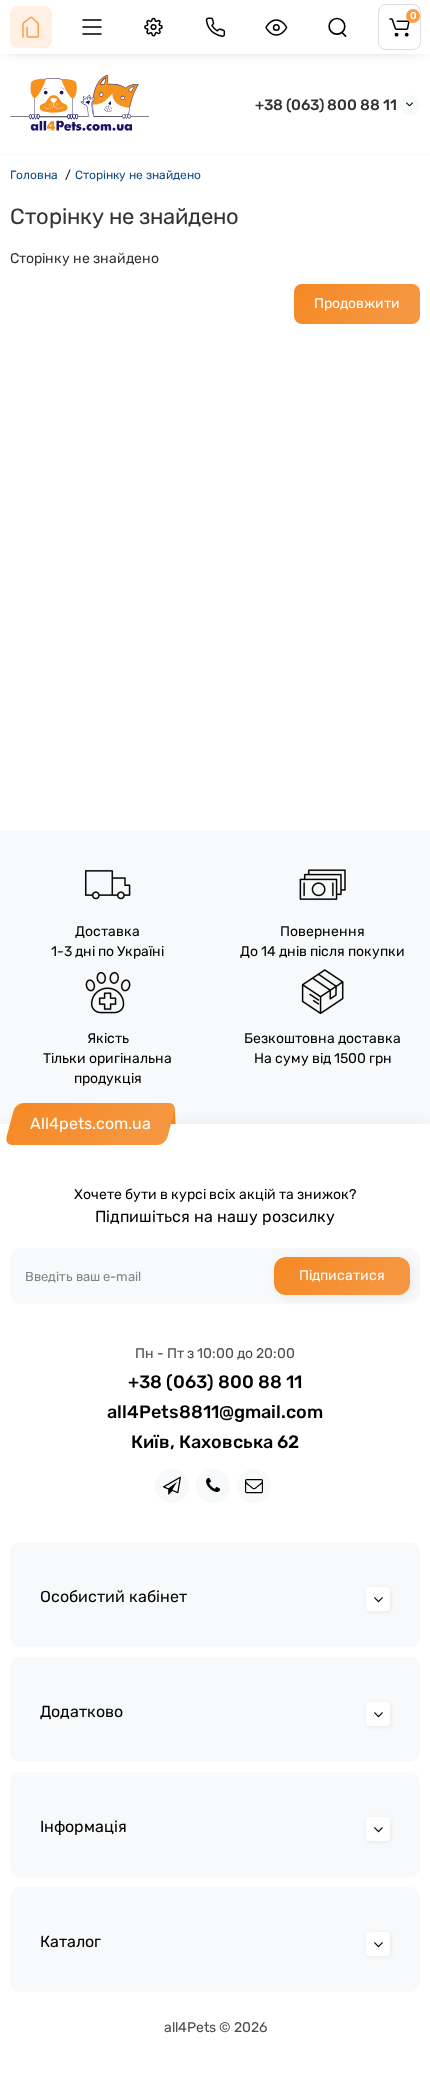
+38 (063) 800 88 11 (326, 105)
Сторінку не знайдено (138, 175)
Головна (34, 175)
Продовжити (357, 303)
